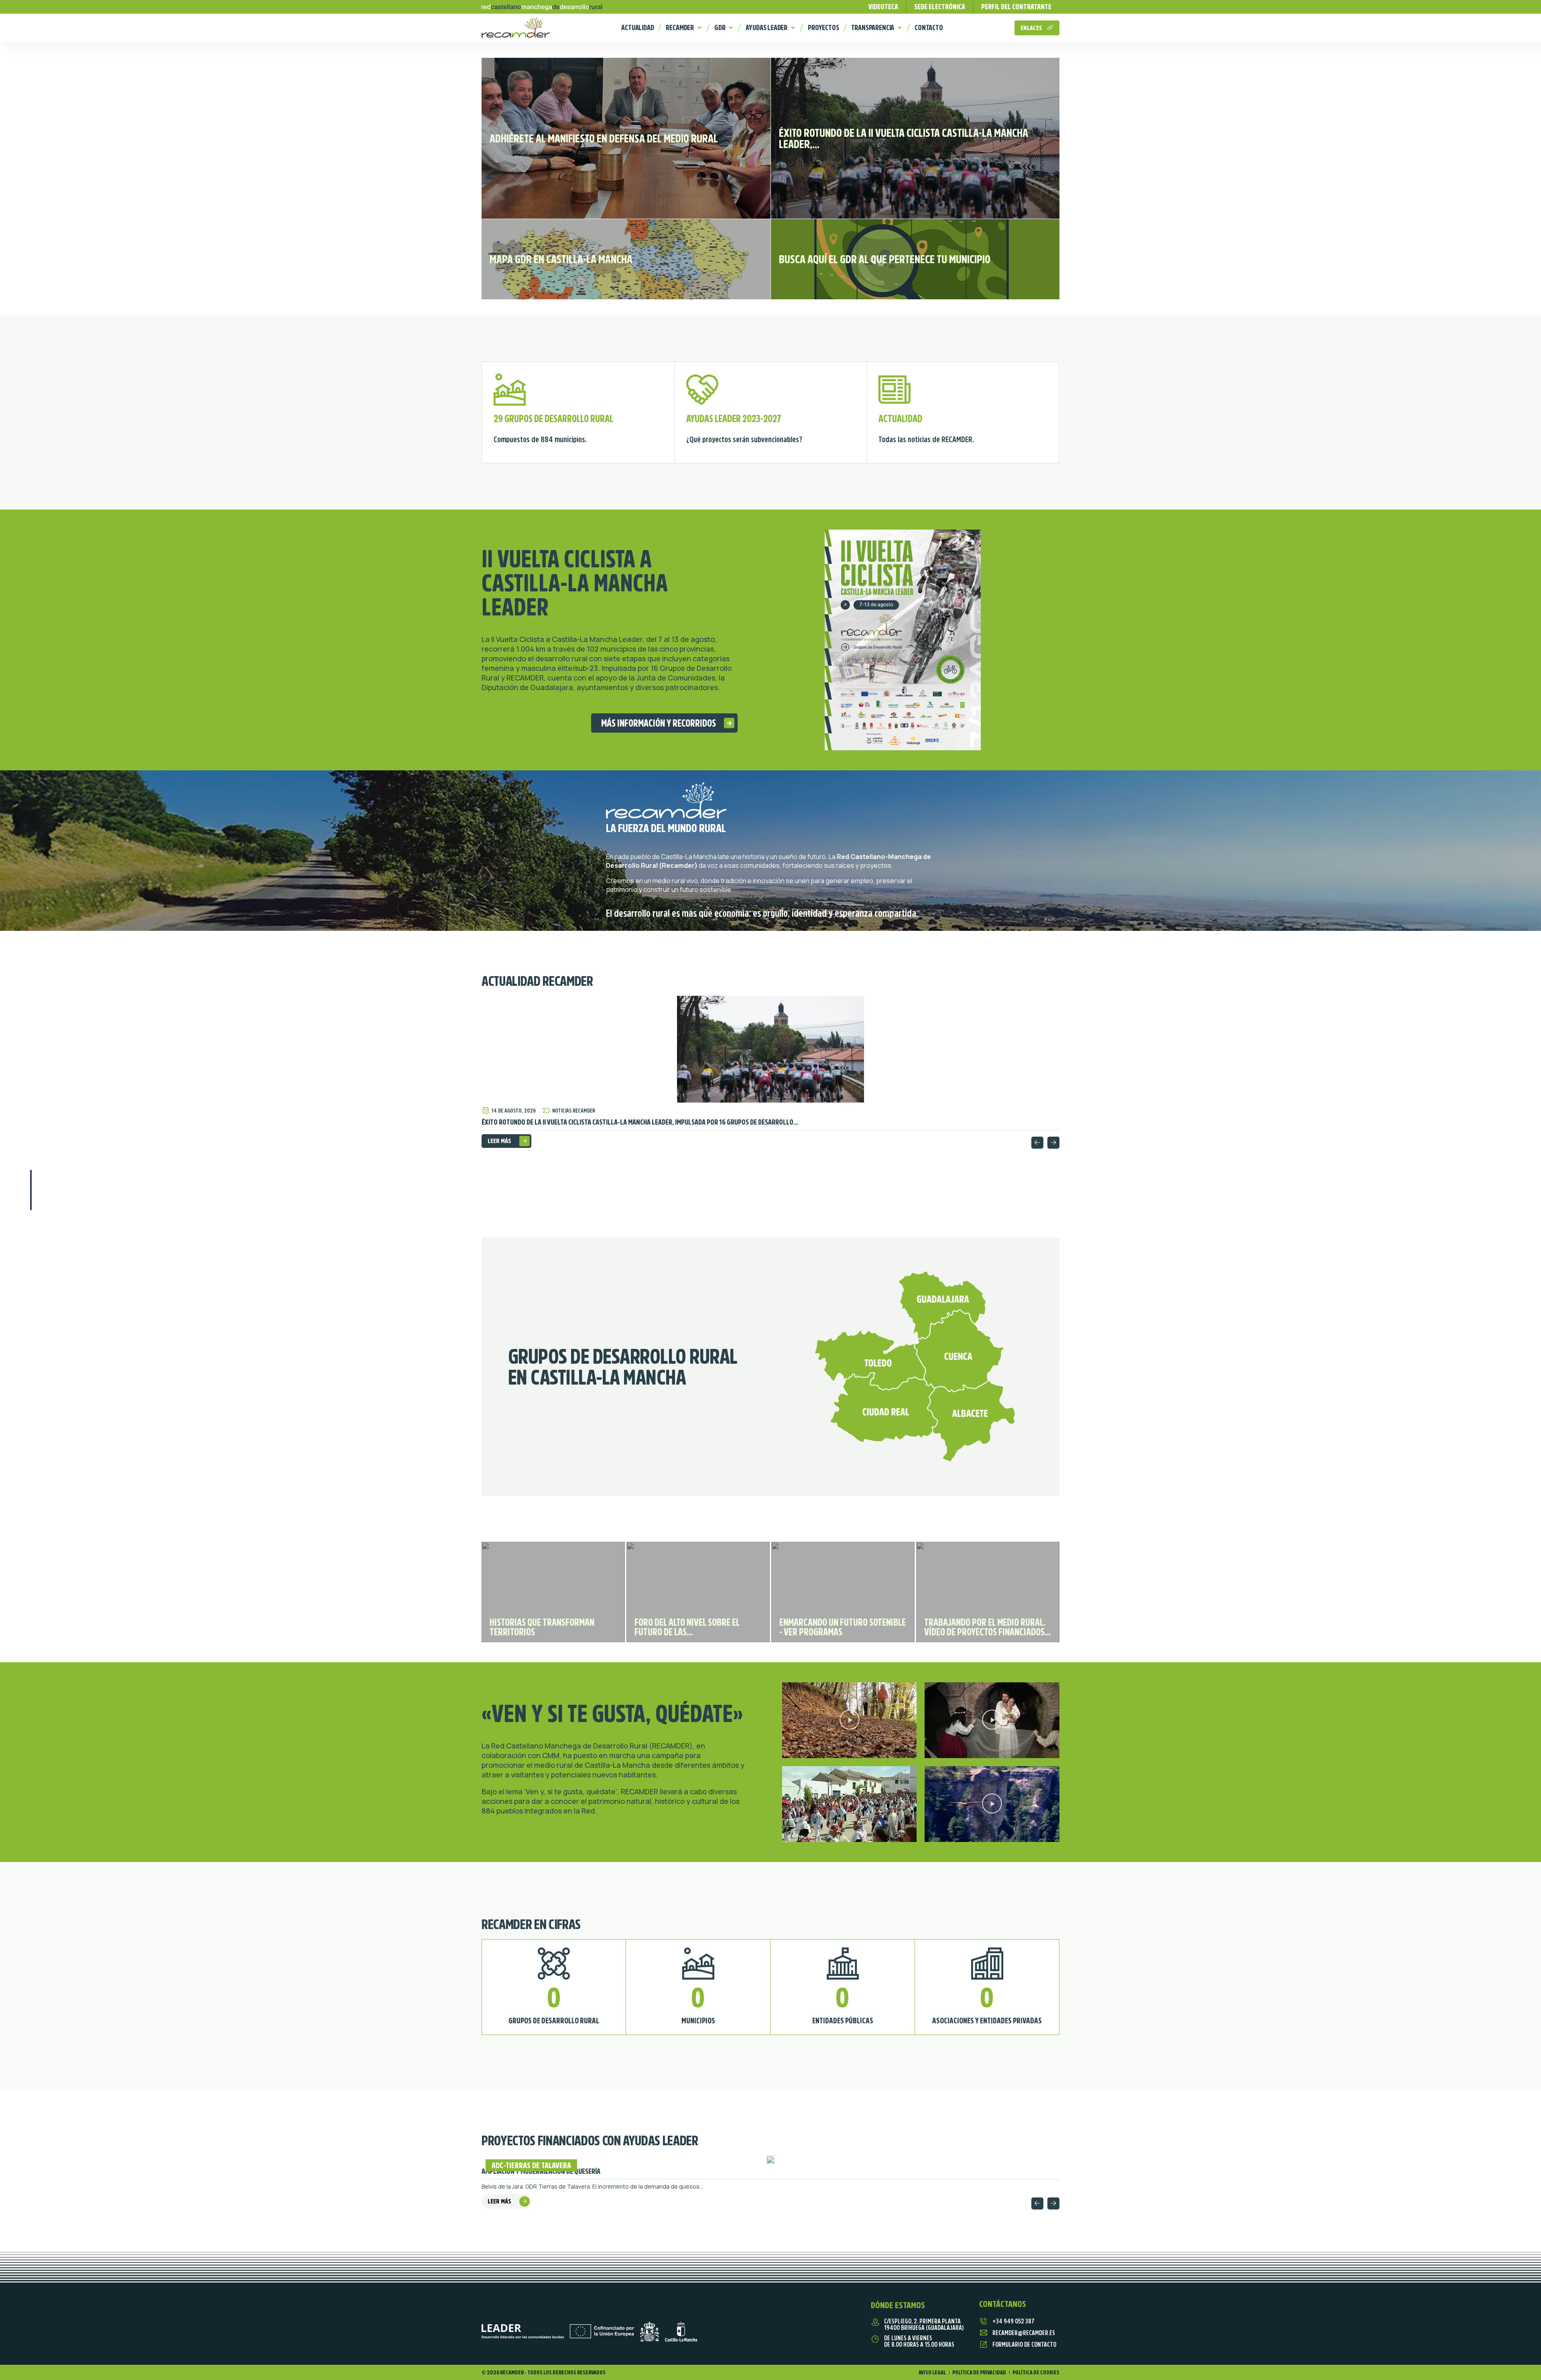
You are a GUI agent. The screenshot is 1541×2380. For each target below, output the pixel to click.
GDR (720, 28)
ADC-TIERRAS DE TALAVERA (531, 2165)
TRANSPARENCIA (873, 28)
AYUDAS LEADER (766, 28)
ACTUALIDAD (637, 28)
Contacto (929, 28)
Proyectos (823, 28)
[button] (1037, 1143)
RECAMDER (680, 28)
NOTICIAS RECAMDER (574, 1111)
